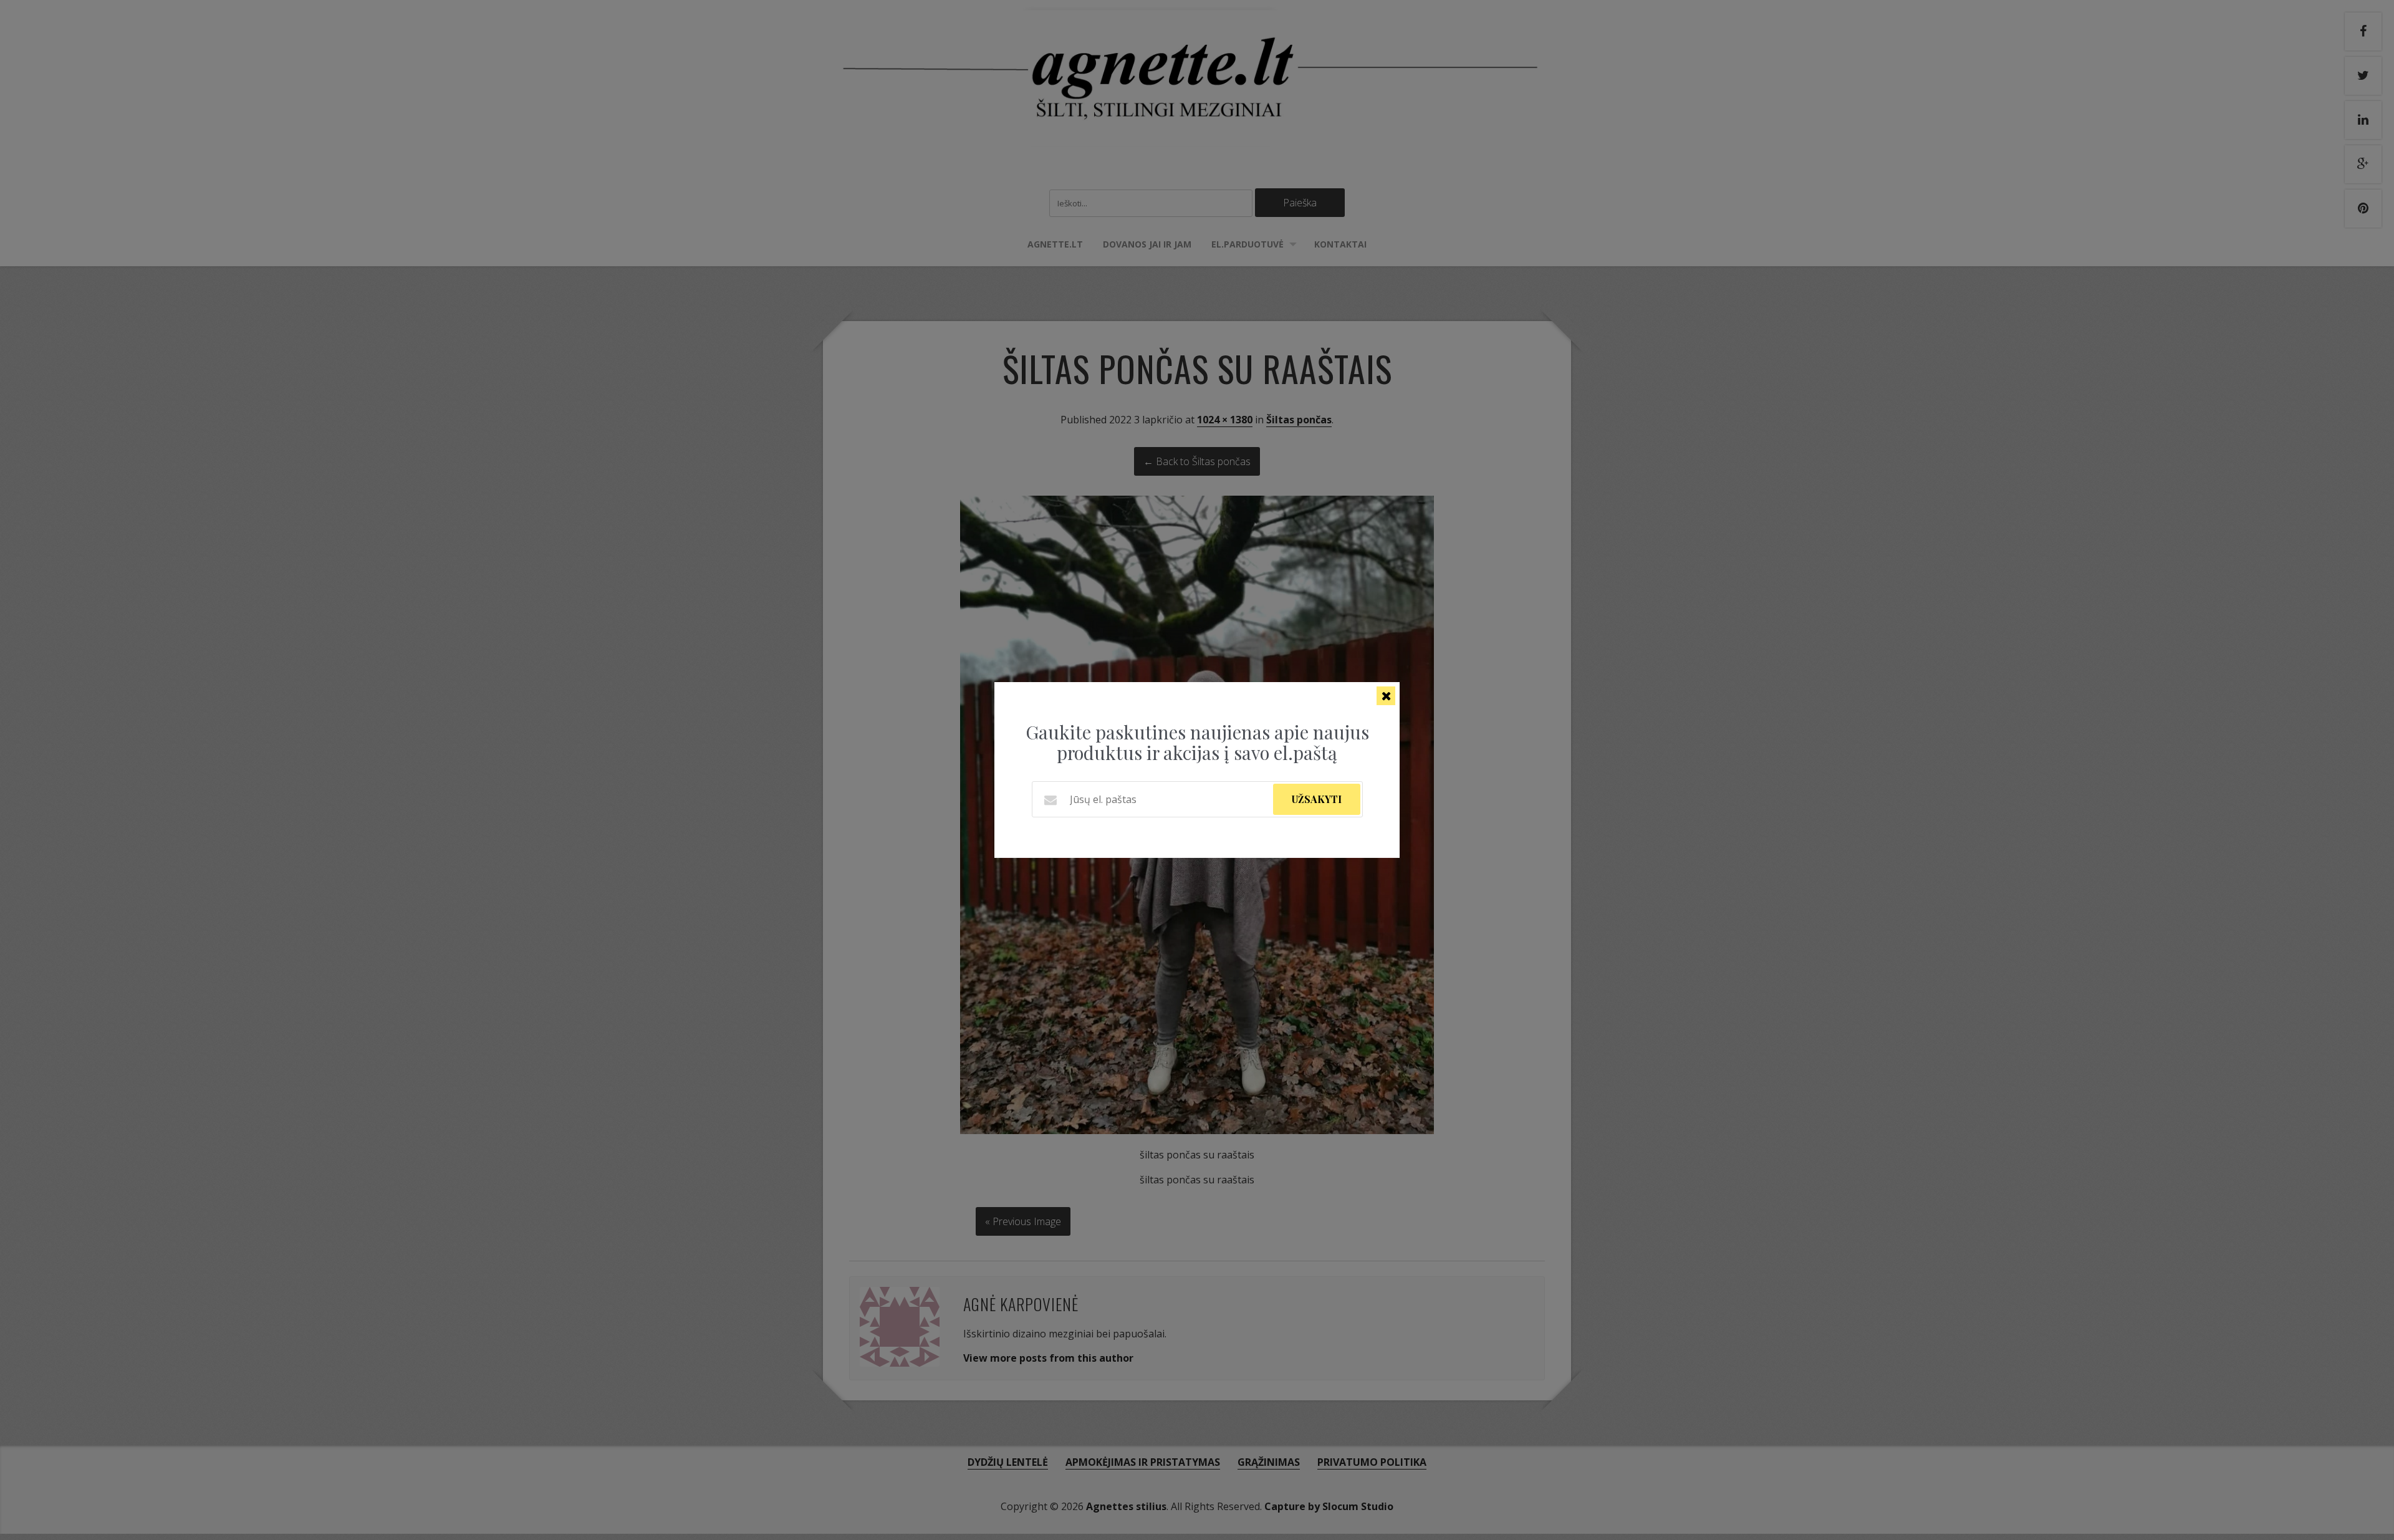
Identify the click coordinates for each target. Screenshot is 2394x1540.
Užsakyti (1317, 799)
